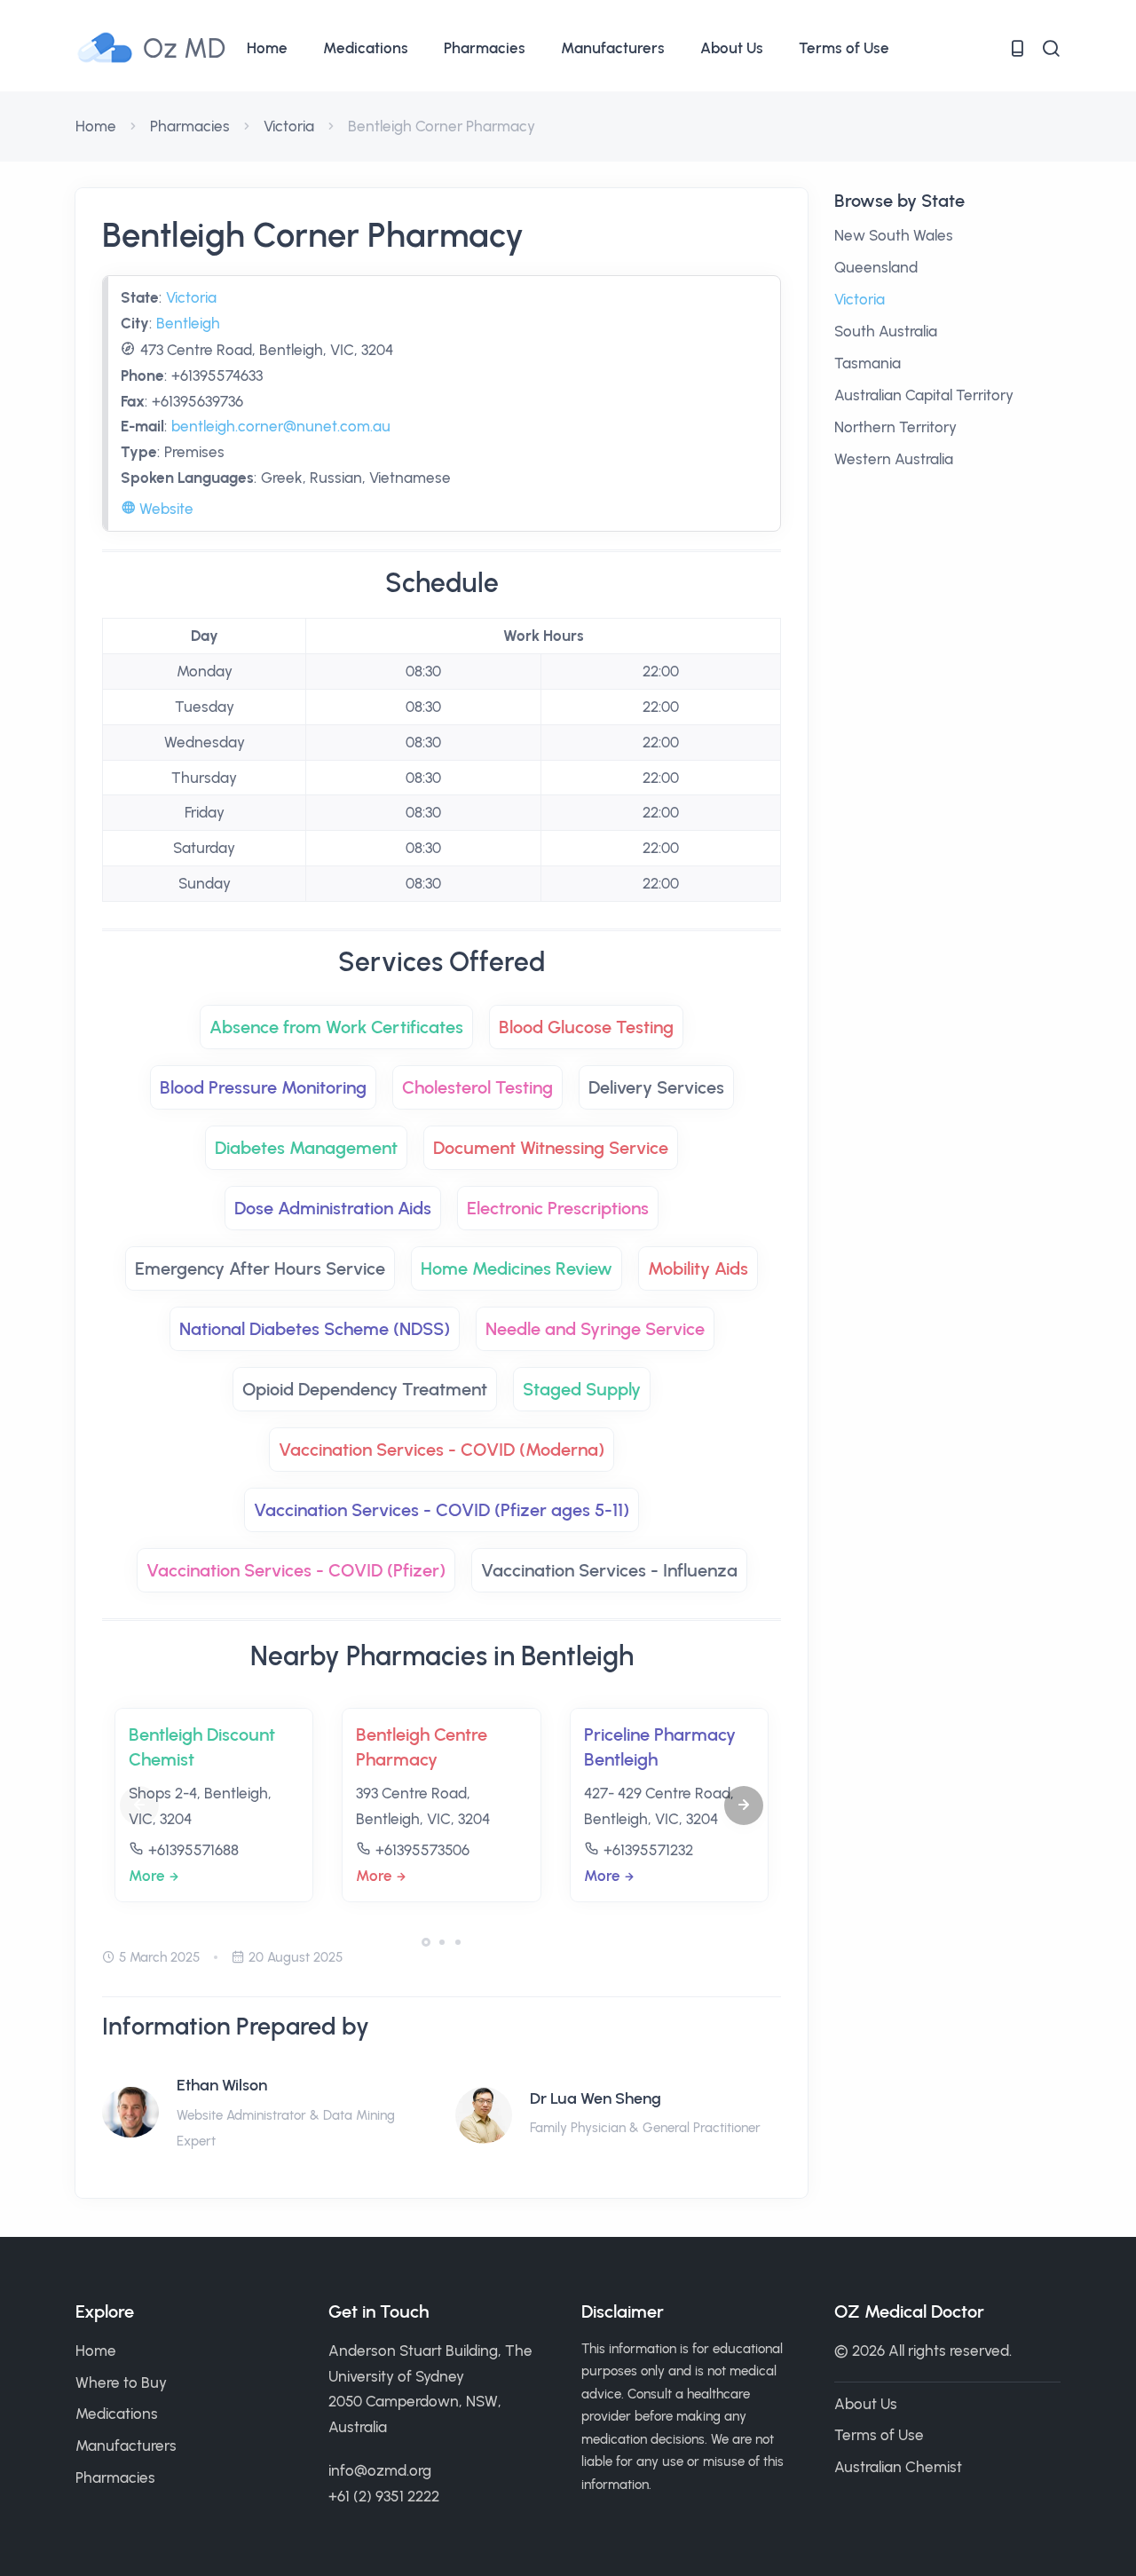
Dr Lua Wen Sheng (596, 2098)
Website (165, 509)
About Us (732, 48)
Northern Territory (895, 427)
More (147, 1876)
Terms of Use (844, 48)
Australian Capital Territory (924, 395)
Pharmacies (485, 48)
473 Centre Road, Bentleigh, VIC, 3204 (267, 350)
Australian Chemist (898, 2467)
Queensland (876, 267)
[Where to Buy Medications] (1017, 48)
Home (267, 48)
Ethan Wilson (222, 2085)
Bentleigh (188, 323)
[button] (744, 1806)
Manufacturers (613, 48)
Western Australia (894, 459)
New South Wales (894, 235)
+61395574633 (217, 375)
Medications (366, 48)
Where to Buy (121, 2382)
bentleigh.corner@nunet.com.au (281, 426)
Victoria (289, 126)
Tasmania (868, 363)
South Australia (886, 331)
